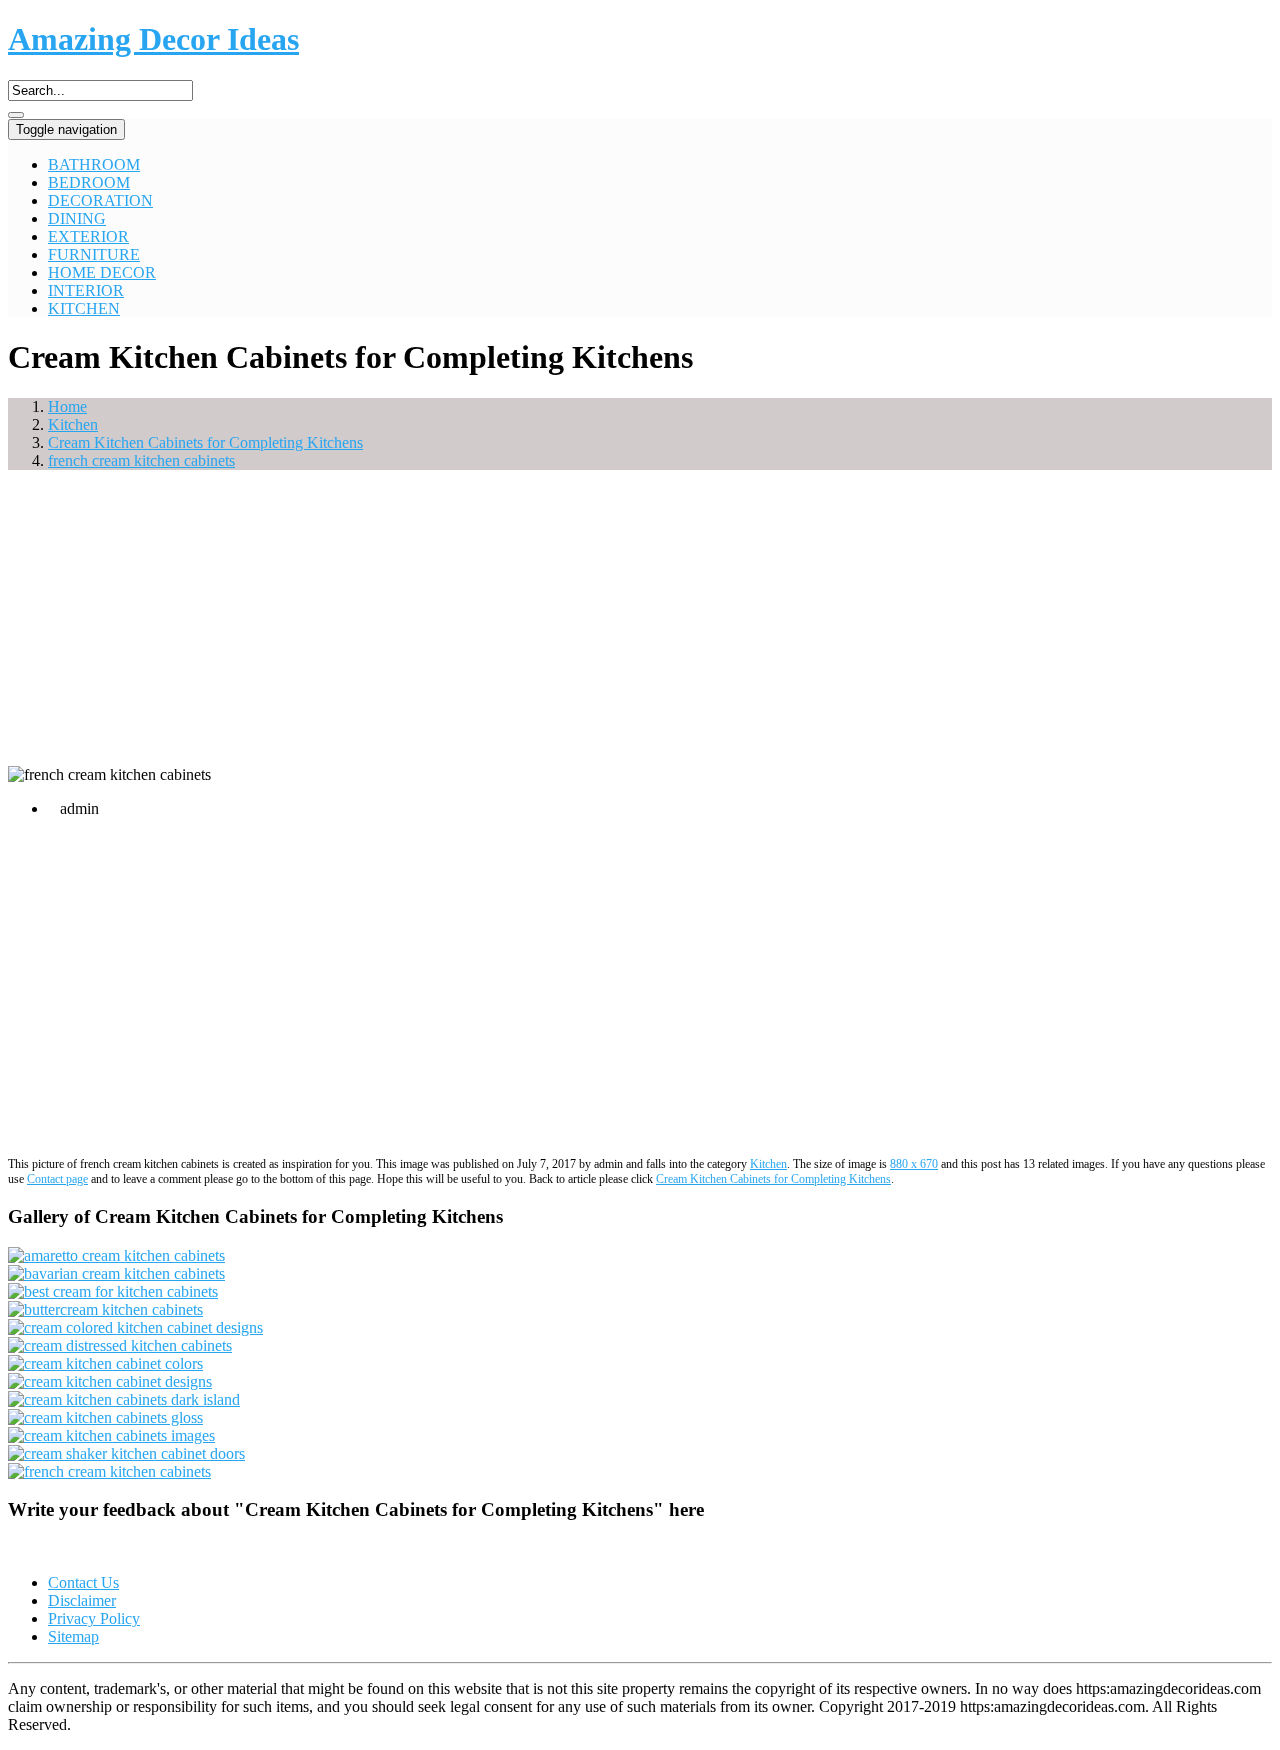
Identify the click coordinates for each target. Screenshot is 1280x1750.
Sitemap (73, 1636)
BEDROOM (89, 182)
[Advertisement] (640, 626)
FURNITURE (94, 254)
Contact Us (83, 1582)
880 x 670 (914, 1164)
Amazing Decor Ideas (153, 39)
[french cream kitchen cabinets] (109, 1471)
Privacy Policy (94, 1618)
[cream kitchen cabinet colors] (105, 1363)
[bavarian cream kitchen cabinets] (116, 1273)
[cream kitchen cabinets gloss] (105, 1417)
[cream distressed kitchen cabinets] (120, 1345)
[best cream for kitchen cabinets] (113, 1291)
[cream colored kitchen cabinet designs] (135, 1327)
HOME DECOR (102, 272)
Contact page (57, 1179)
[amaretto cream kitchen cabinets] (116, 1255)
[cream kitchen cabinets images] (111, 1435)
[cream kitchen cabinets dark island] (124, 1399)
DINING (77, 218)
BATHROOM (94, 164)
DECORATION (100, 200)
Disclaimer (82, 1600)
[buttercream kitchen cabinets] (105, 1309)
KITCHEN (84, 308)
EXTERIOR (88, 236)
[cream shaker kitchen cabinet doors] (126, 1453)
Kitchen (768, 1164)
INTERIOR (86, 290)
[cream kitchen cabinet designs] (110, 1381)
